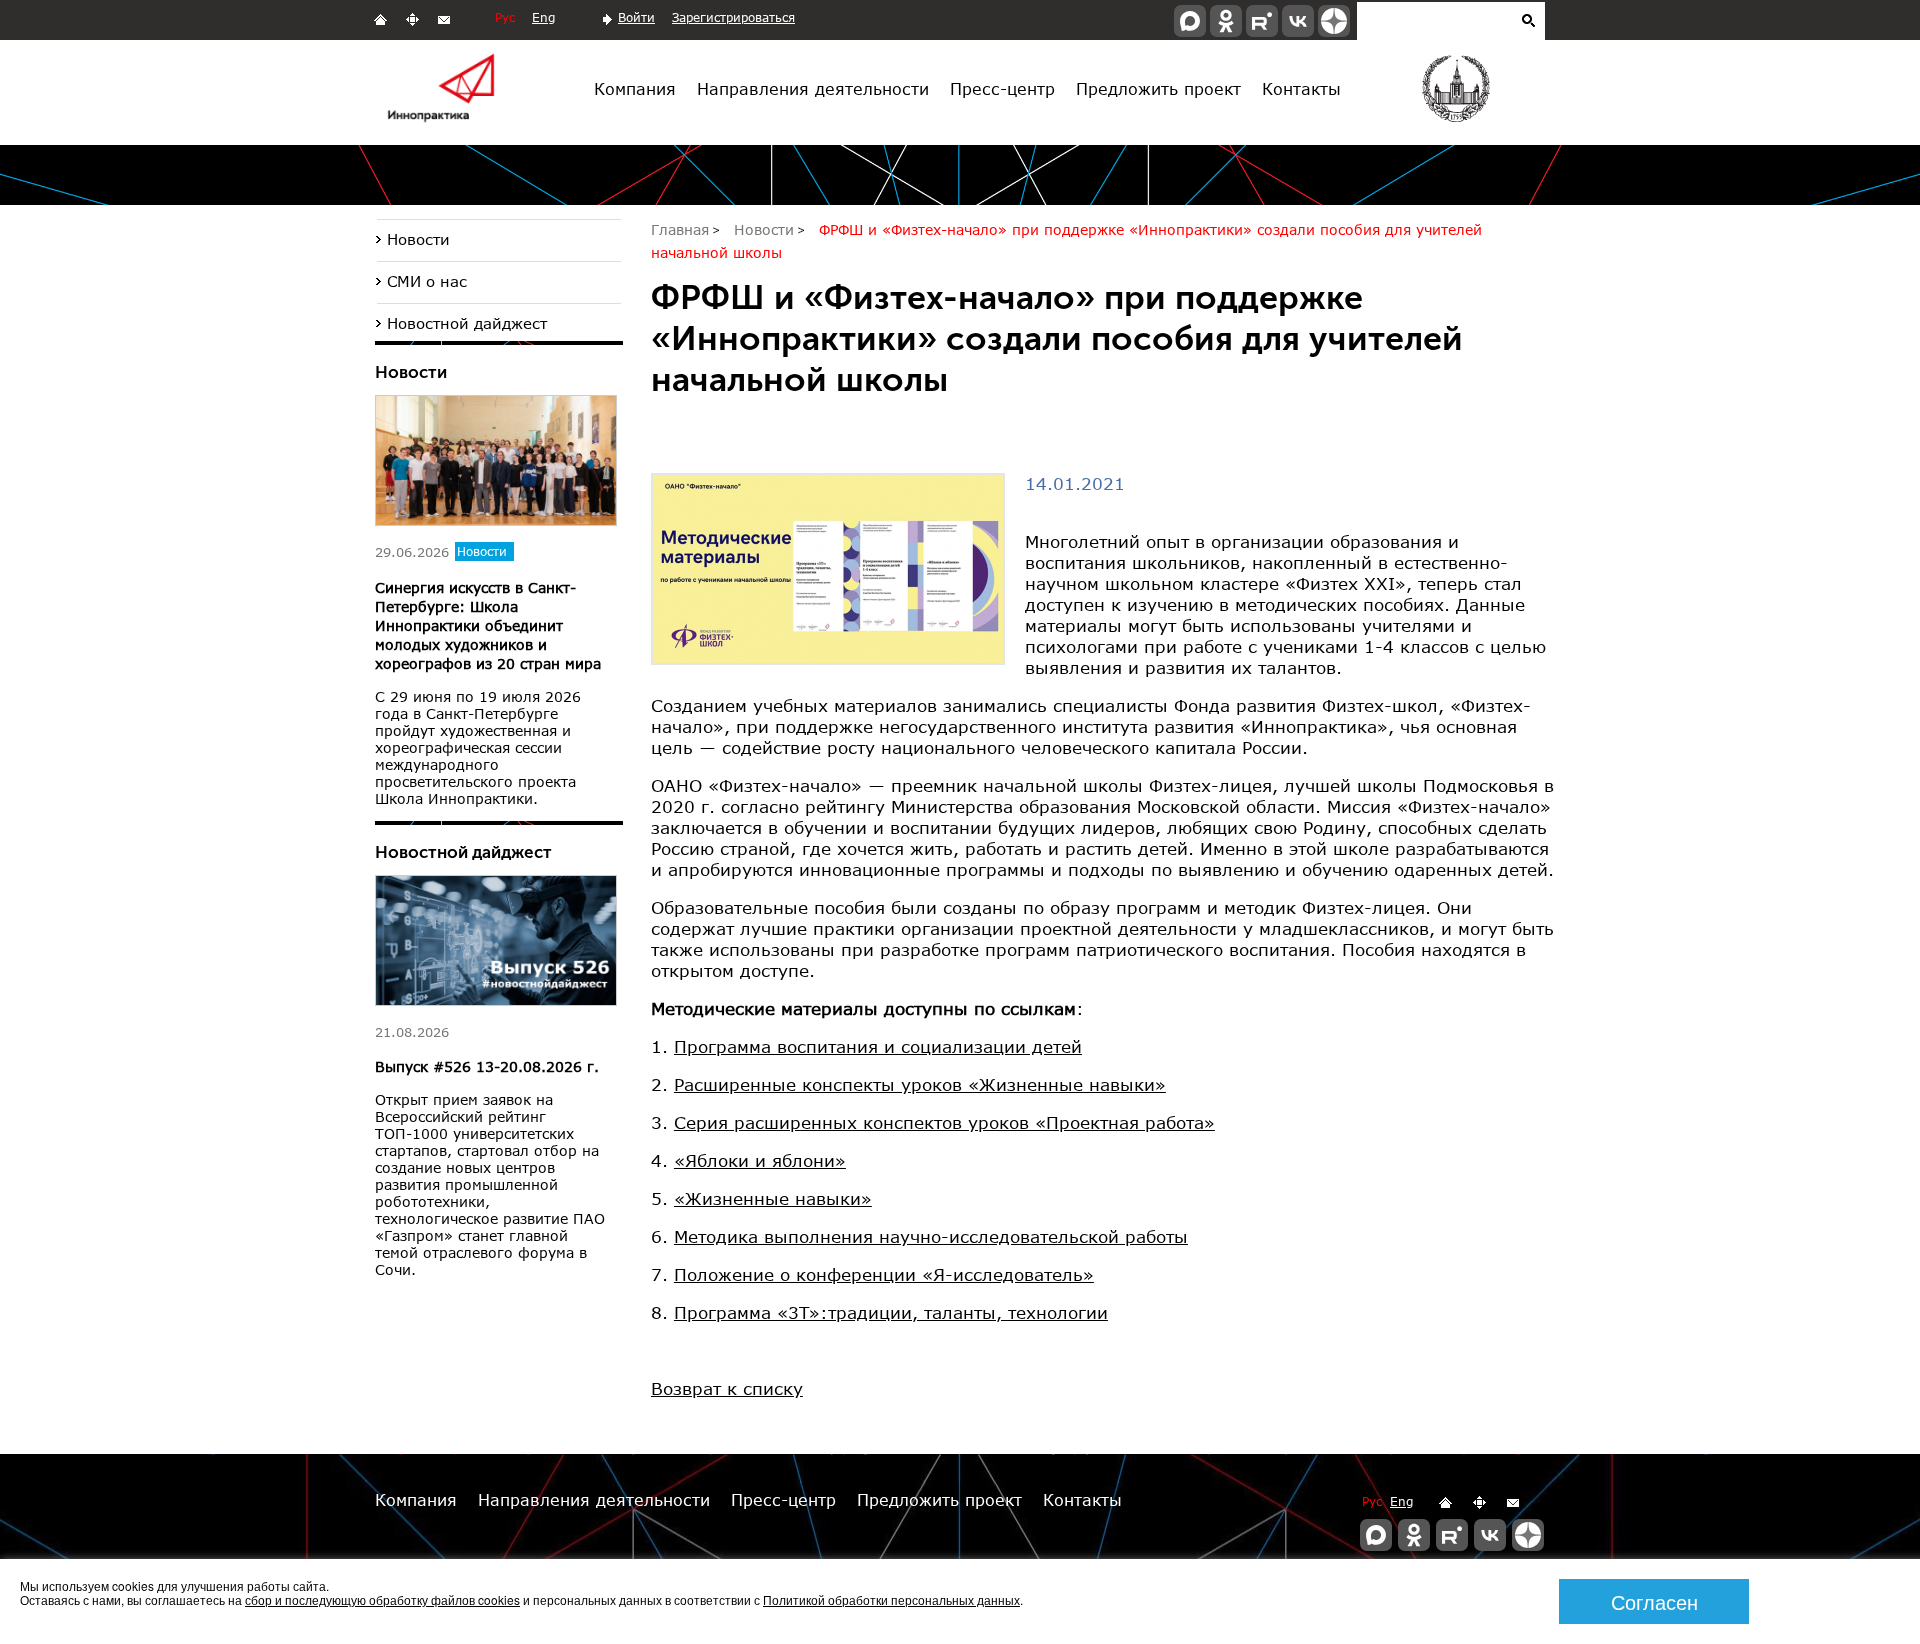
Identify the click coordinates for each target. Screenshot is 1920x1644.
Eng (543, 17)
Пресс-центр (1002, 88)
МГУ (1454, 93)
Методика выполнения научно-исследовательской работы (931, 1236)
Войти (636, 17)
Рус (505, 17)
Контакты (1301, 88)
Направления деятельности (813, 88)
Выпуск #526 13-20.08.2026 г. (487, 1066)
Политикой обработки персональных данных (891, 1599)
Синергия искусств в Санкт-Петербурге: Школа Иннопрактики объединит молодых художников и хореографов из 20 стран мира (488, 625)
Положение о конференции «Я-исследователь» (884, 1274)
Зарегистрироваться (733, 17)
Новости (418, 239)
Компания (635, 88)
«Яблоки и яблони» (760, 1160)
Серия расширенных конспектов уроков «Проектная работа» (944, 1122)
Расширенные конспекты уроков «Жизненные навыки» (920, 1084)
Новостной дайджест (467, 323)
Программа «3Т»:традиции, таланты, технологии (891, 1312)
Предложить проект (1158, 88)
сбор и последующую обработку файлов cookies (382, 1599)
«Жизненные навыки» (773, 1198)
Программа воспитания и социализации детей (878, 1046)
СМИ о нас (427, 281)
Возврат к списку (727, 1388)
